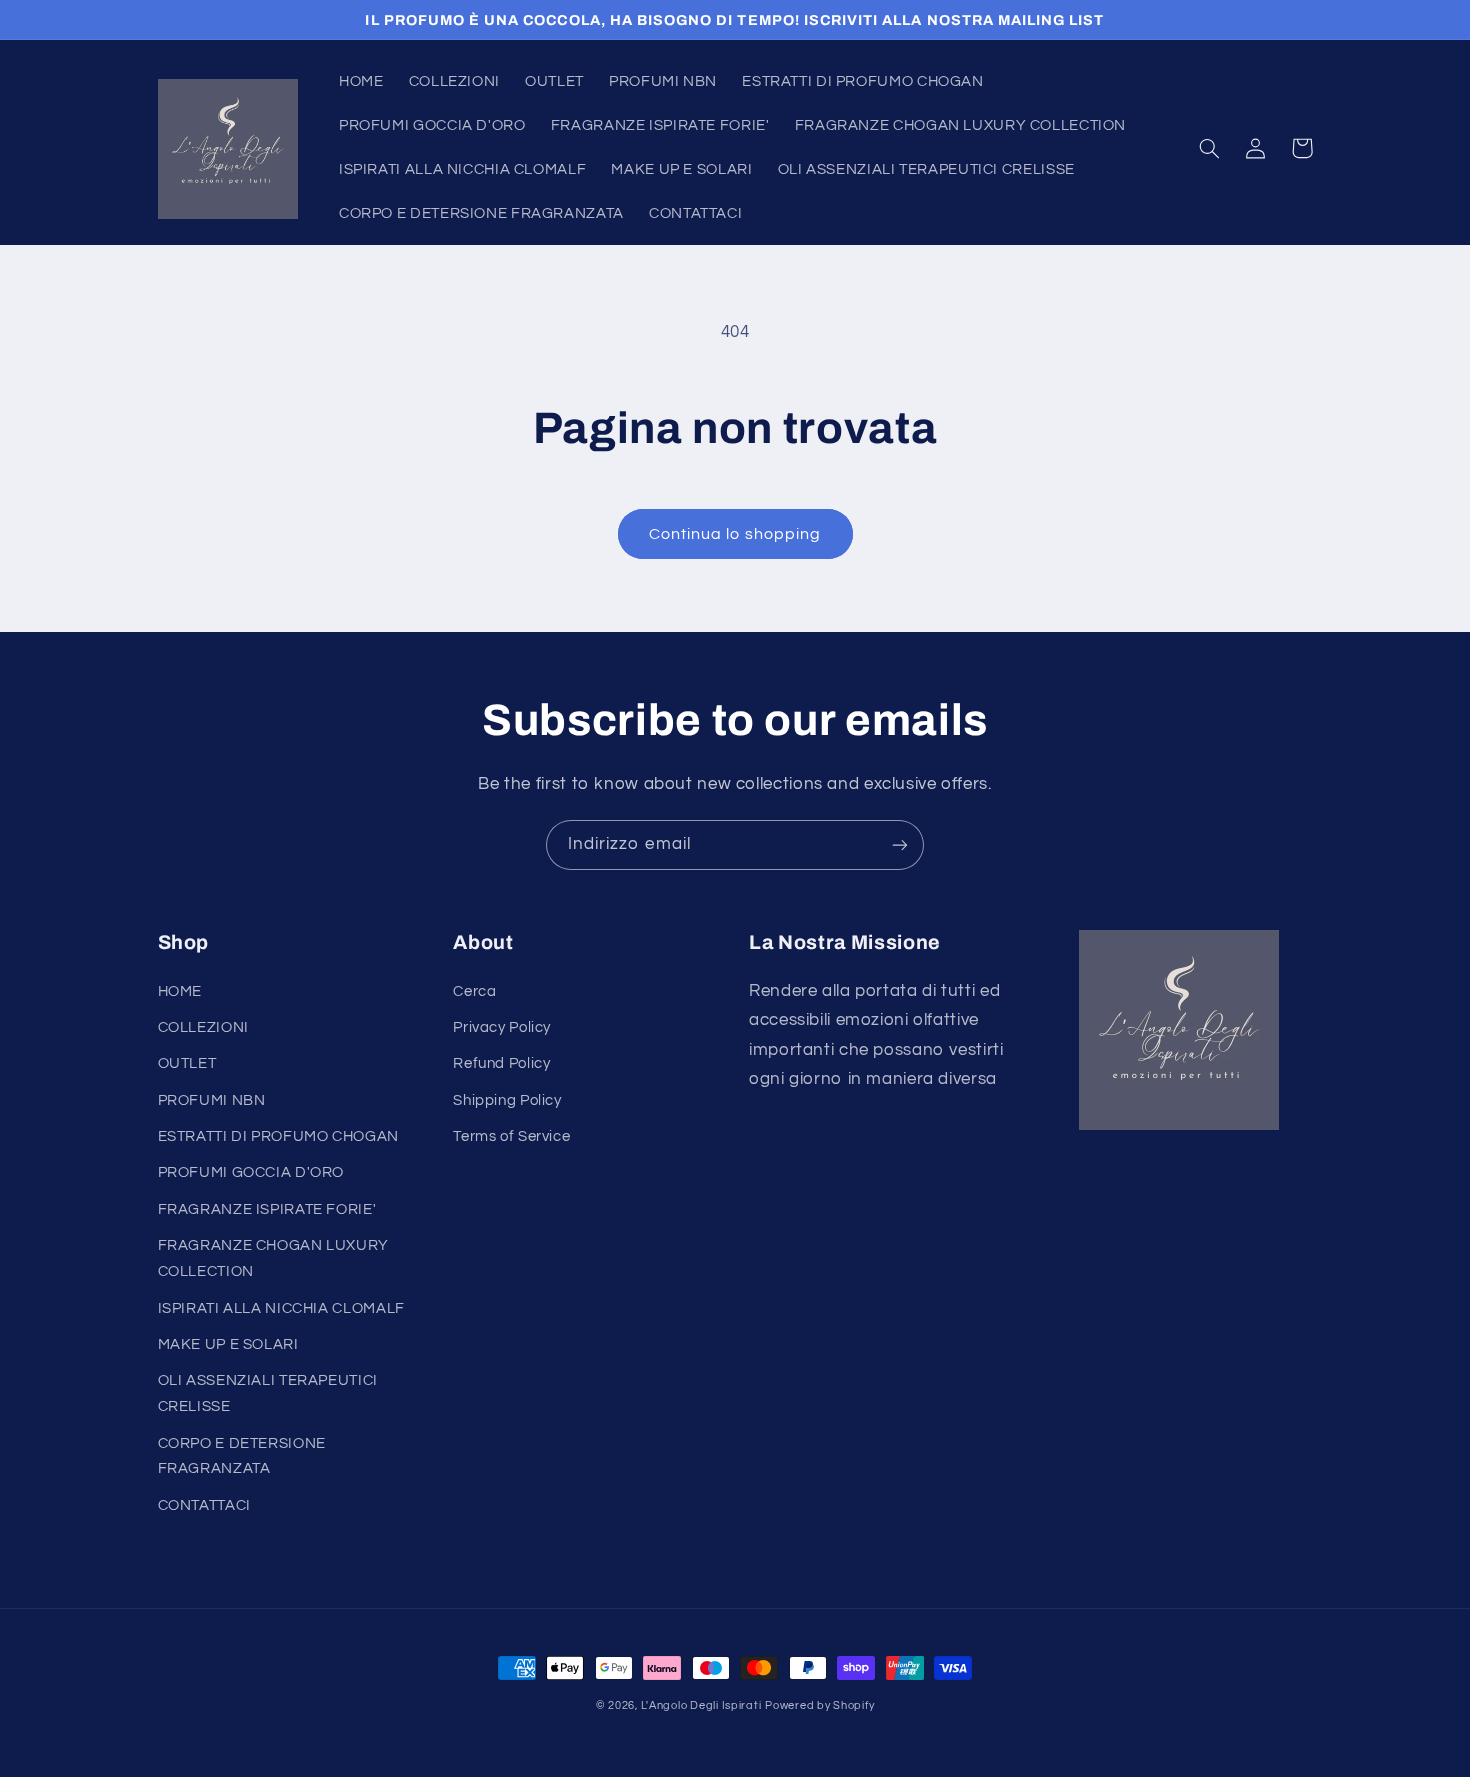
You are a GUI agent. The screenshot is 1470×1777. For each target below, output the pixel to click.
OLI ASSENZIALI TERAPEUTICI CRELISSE (268, 1393)
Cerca (474, 991)
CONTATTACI (204, 1505)
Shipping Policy (507, 1100)
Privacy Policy (502, 1027)
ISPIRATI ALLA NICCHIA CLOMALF (281, 1308)
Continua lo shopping (735, 534)
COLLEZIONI (203, 1027)
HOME (180, 991)
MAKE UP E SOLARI (228, 1344)
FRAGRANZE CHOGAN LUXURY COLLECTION (274, 1258)
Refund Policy (501, 1063)
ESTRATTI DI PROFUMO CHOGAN (278, 1136)
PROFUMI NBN (212, 1100)
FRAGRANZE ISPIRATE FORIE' (267, 1209)
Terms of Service (511, 1136)
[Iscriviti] (900, 844)
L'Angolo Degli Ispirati (701, 1705)
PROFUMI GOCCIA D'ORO (251, 1172)
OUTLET (187, 1063)
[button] (1210, 148)
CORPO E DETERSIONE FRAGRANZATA (242, 1456)
